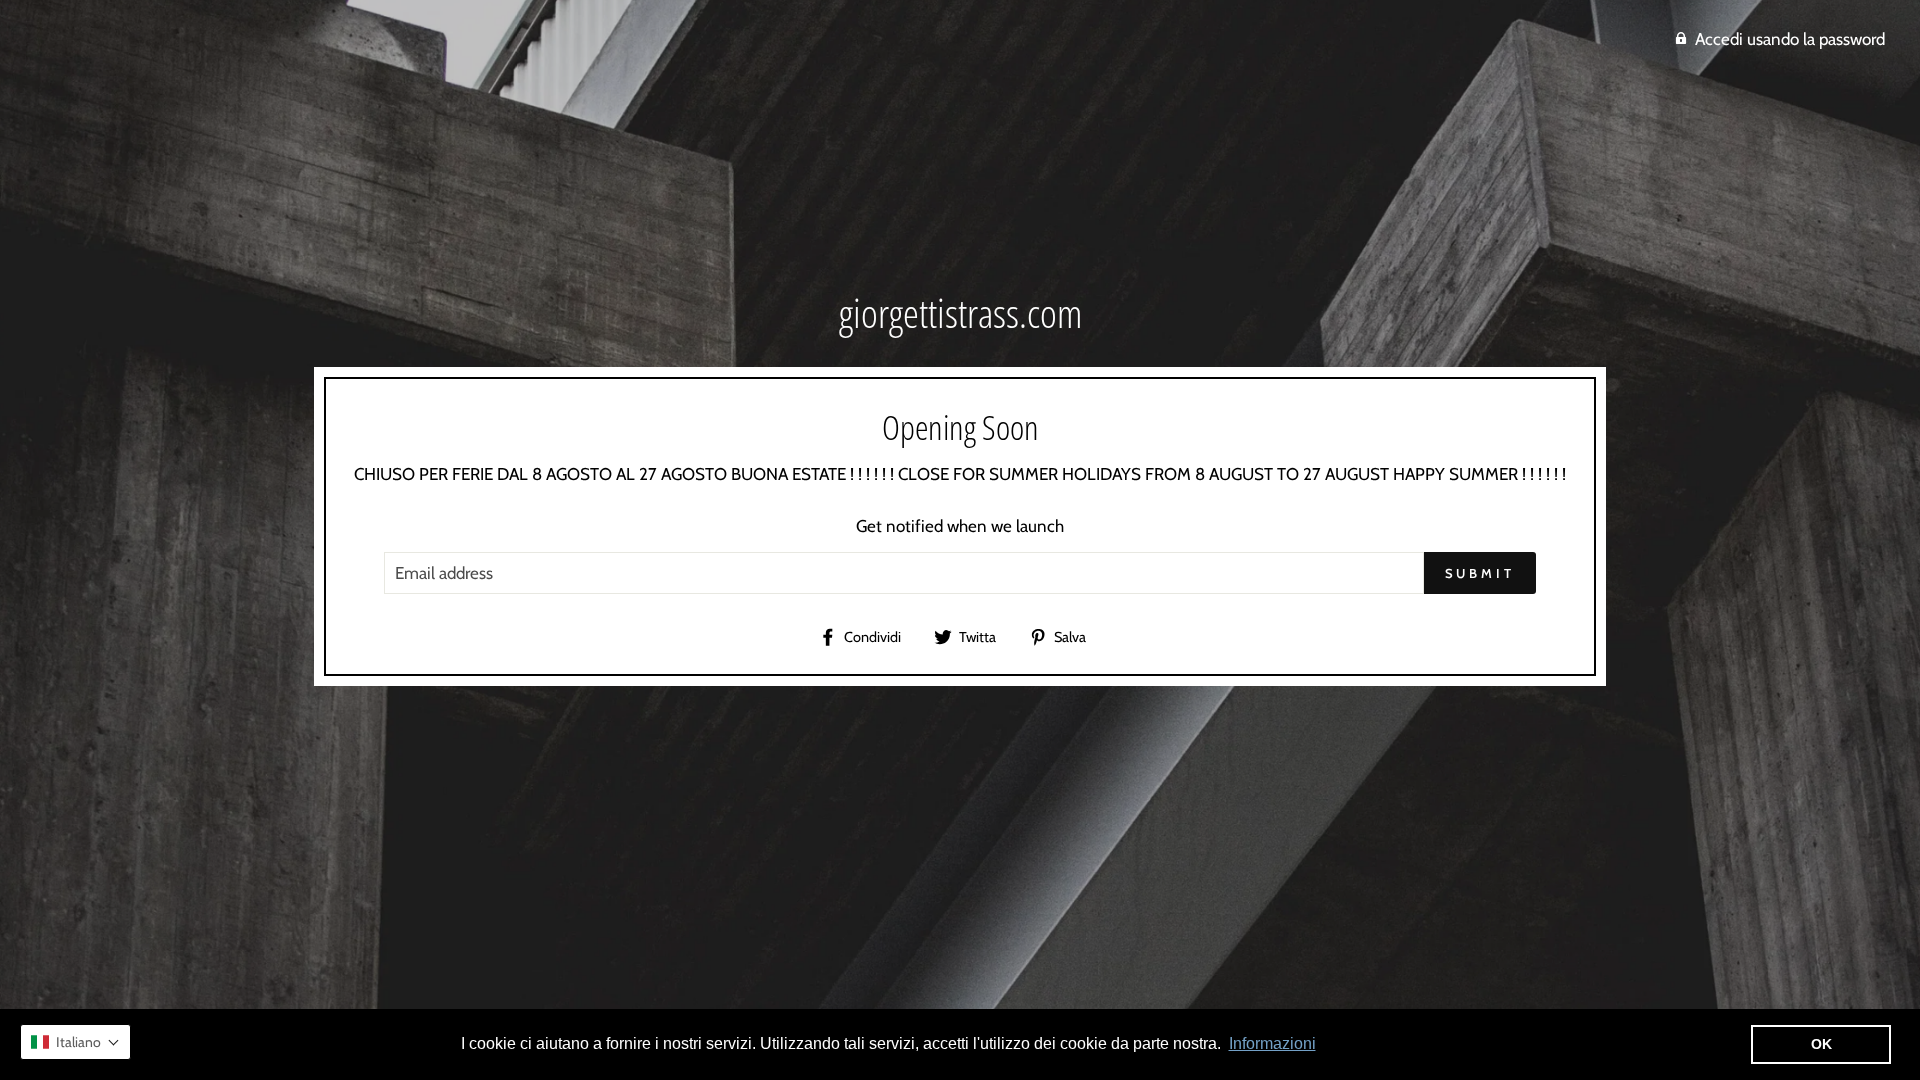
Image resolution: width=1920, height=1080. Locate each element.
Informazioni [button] (1272, 1043)
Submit (1480, 573)
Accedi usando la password (1790, 39)
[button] (75, 1042)
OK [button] (1821, 1044)
